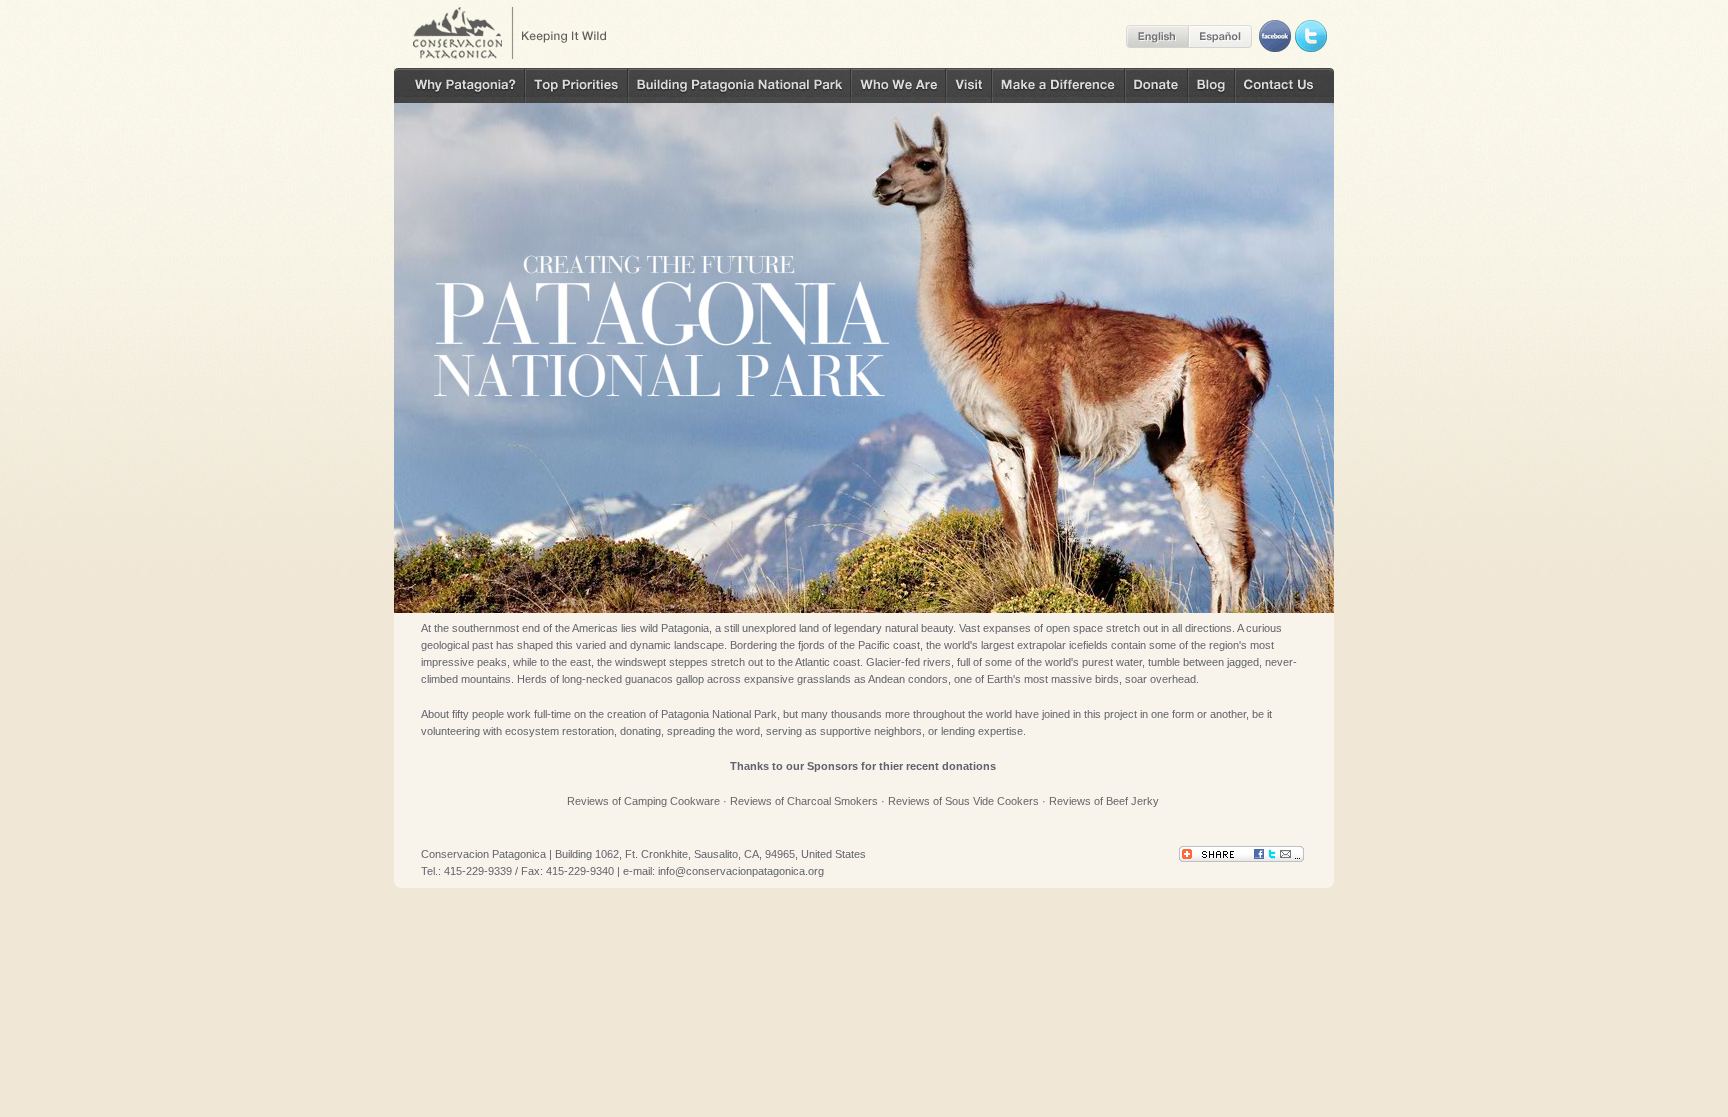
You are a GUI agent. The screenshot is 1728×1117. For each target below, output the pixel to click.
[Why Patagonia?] (459, 85)
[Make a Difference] (1058, 85)
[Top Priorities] (576, 85)
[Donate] (1156, 85)
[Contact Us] (1284, 85)
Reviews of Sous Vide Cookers (963, 801)
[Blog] (1211, 85)
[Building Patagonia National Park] (739, 85)
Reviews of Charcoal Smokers (804, 801)
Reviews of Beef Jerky (1104, 801)
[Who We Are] (898, 85)
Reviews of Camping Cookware (643, 801)
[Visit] (969, 85)
